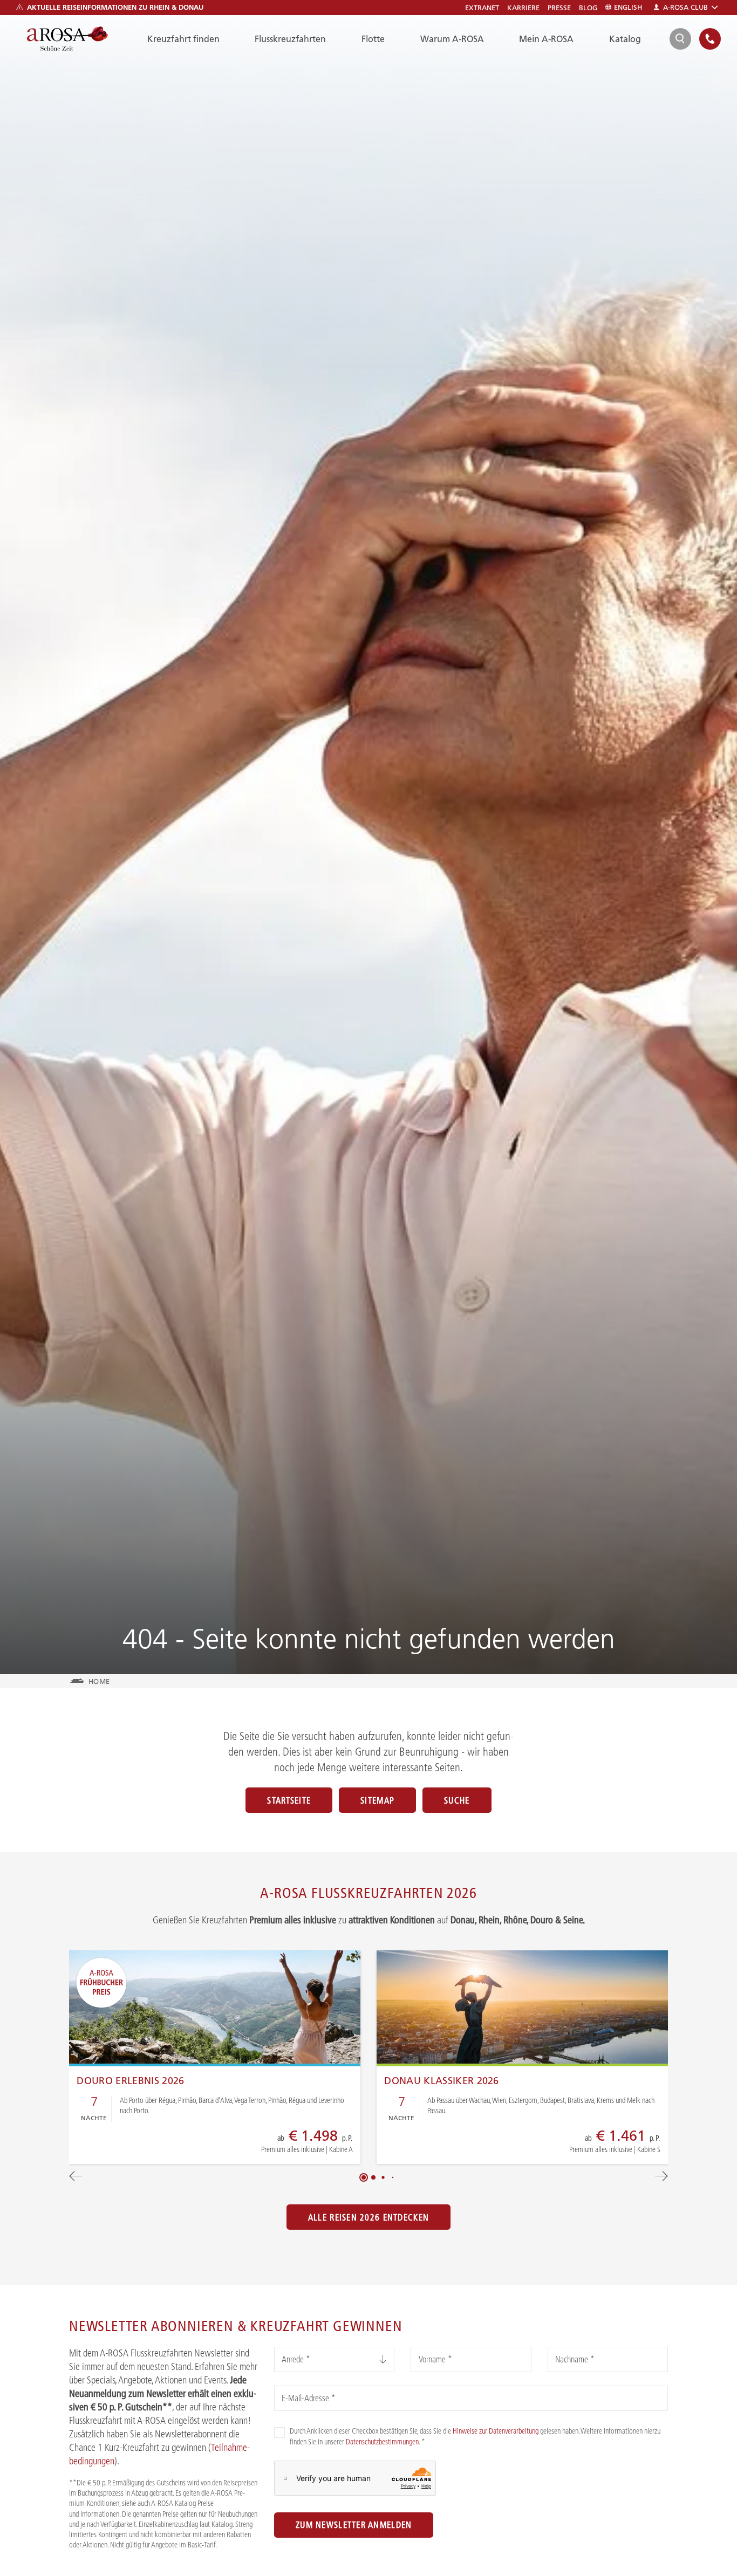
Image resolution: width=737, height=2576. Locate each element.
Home (99, 1681)
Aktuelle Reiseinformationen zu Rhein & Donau (115, 7)
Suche (457, 1800)
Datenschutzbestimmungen (382, 2442)
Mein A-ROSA (546, 39)
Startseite (289, 1800)
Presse (559, 8)
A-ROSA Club (685, 7)
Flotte (373, 39)
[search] (680, 39)
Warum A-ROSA (452, 39)
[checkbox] (279, 2433)
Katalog (625, 39)
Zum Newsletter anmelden (354, 2525)
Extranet (482, 8)
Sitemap (377, 1800)
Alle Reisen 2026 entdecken (368, 2217)
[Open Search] (680, 39)
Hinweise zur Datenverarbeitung (496, 2431)
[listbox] (334, 2359)
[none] (710, 39)
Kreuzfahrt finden (183, 39)
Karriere (523, 8)
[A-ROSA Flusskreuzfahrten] (67, 39)
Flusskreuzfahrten (290, 39)
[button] (364, 2177)
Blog (588, 8)
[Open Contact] (710, 39)
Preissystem (273, 2146)
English (628, 7)
